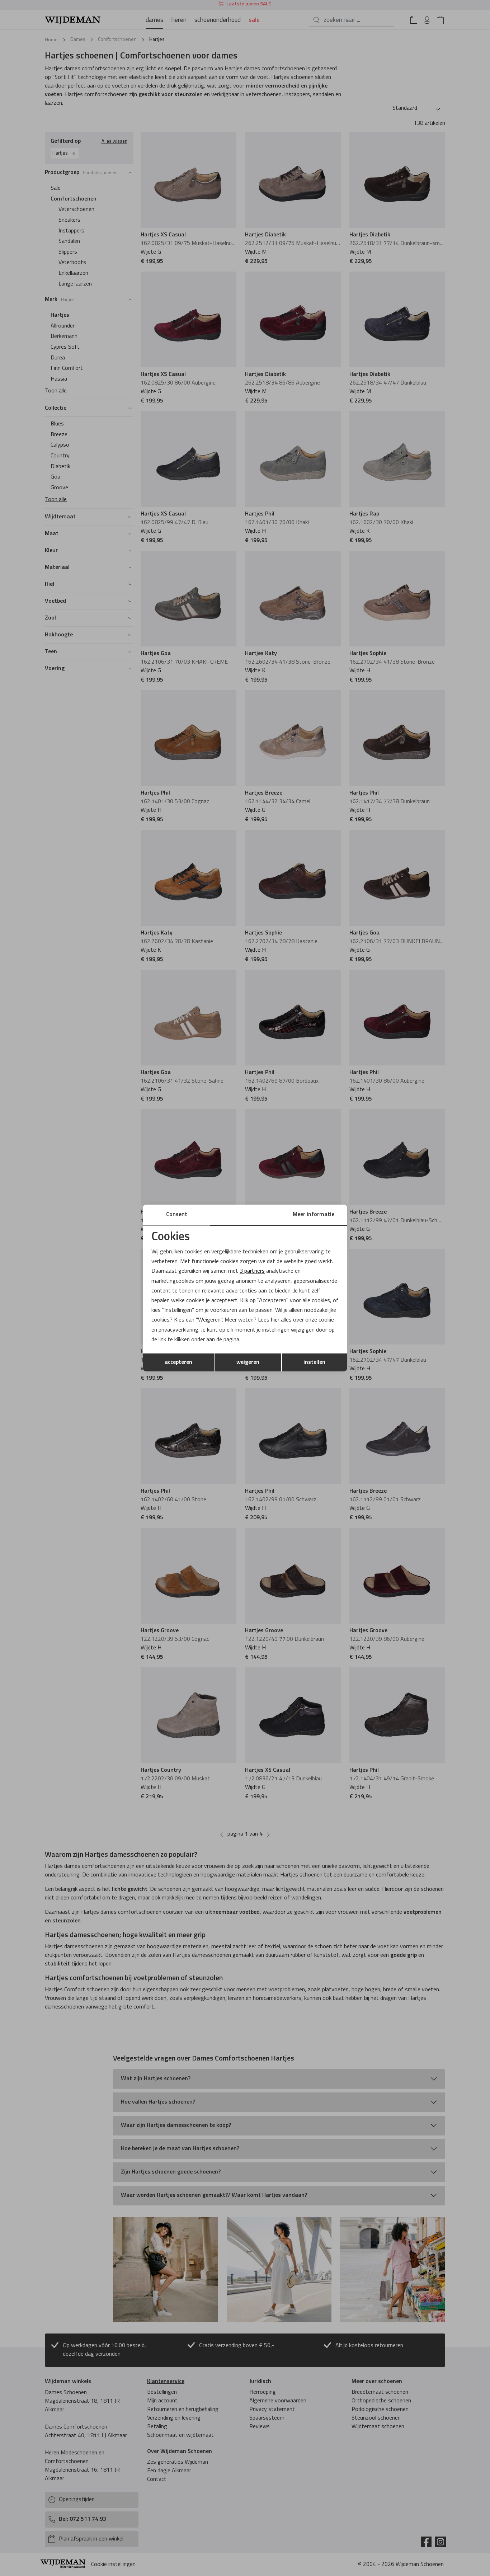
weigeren (248, 1362)
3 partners (252, 1271)
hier (275, 1320)
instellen (314, 1362)
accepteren (178, 1362)
